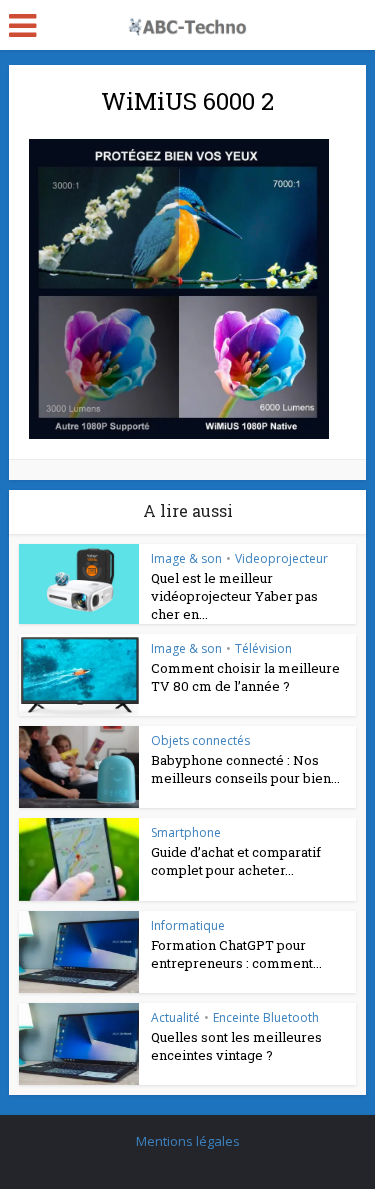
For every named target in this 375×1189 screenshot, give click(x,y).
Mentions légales (188, 1141)
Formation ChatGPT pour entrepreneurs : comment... (236, 954)
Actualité (175, 1017)
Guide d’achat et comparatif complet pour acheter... (236, 861)
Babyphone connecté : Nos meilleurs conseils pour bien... (245, 769)
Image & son (186, 558)
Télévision (263, 648)
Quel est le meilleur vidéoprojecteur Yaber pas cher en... (234, 596)
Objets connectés (200, 740)
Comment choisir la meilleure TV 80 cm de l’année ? (245, 677)
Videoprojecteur (281, 558)
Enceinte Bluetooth (266, 1017)
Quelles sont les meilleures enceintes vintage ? (236, 1046)
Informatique (188, 925)
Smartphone (186, 832)
